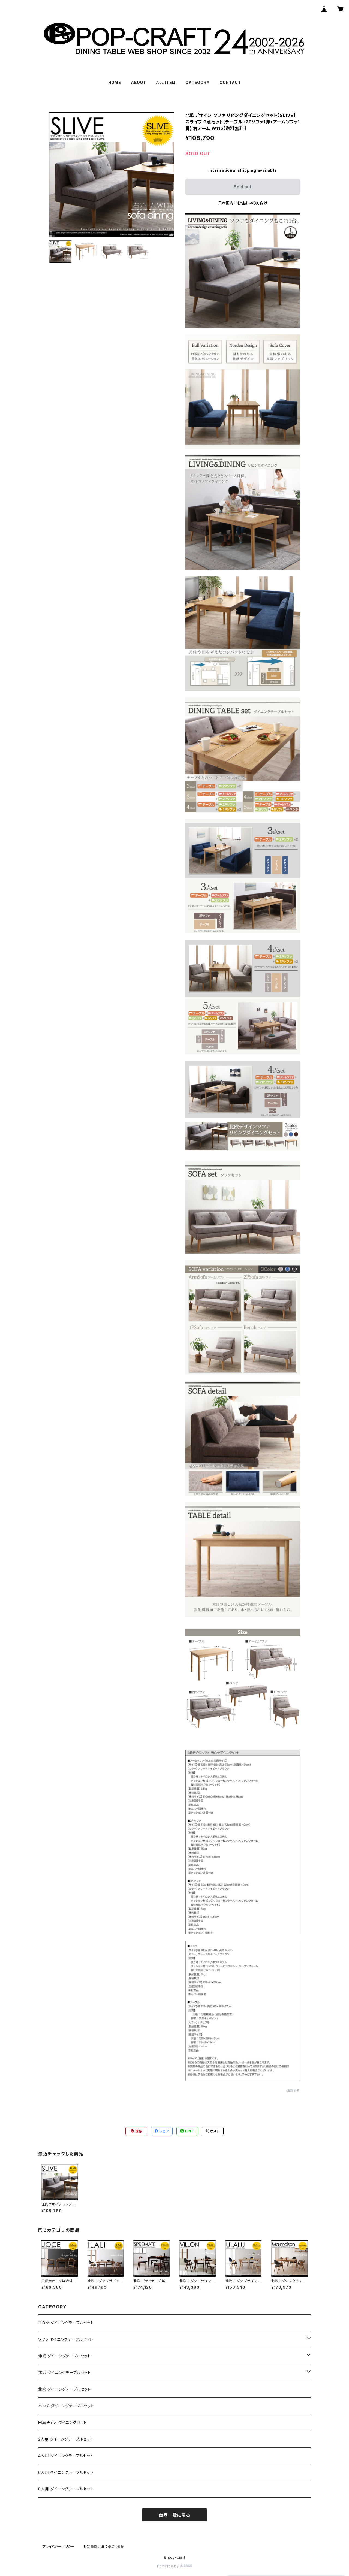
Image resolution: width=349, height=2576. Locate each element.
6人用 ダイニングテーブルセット (66, 2472)
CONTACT (230, 82)
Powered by (169, 2566)
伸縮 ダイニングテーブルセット (64, 2356)
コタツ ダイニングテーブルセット (66, 2323)
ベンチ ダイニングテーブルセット (66, 2406)
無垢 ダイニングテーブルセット (64, 2373)
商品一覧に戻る (174, 2515)
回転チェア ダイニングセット (62, 2422)
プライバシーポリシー (59, 2546)
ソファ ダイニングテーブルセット (66, 2339)
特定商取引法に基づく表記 (104, 2546)
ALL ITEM (166, 82)
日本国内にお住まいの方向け (243, 203)
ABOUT (139, 82)
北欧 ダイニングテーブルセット (64, 2389)
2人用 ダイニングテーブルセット (66, 2439)
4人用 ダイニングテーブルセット (66, 2456)
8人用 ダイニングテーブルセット (66, 2489)
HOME (115, 82)
